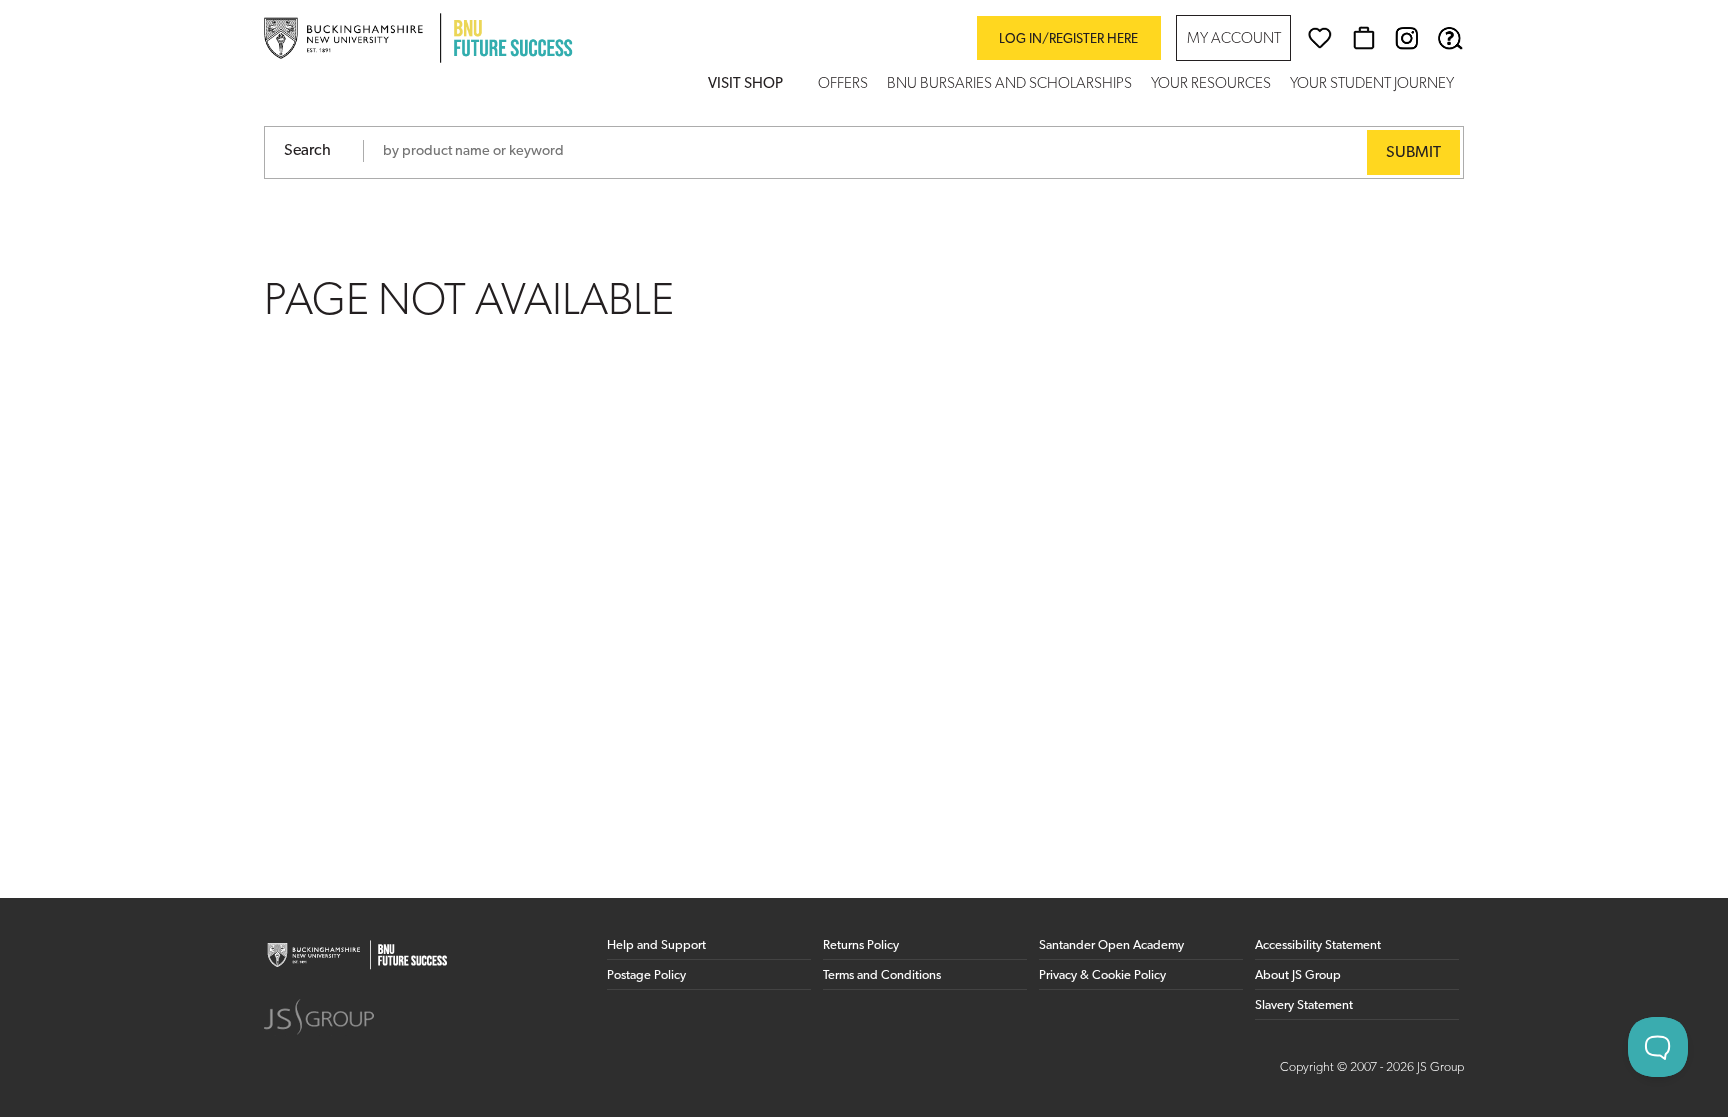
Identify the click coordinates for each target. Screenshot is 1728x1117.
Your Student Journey (1372, 84)
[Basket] (1364, 38)
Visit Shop (745, 84)
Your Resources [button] (1211, 84)
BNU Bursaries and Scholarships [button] (1009, 84)
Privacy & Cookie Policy (1102, 975)
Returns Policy (861, 945)
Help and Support (656, 945)
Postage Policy (646, 975)
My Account (1234, 39)
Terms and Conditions (882, 975)
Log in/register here (1068, 39)
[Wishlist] (1320, 38)
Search (307, 151)
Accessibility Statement (1318, 945)
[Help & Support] (1450, 38)
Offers (843, 84)
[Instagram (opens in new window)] (1407, 38)
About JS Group (1298, 975)
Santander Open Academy (1111, 945)
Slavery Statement (1304, 1005)
